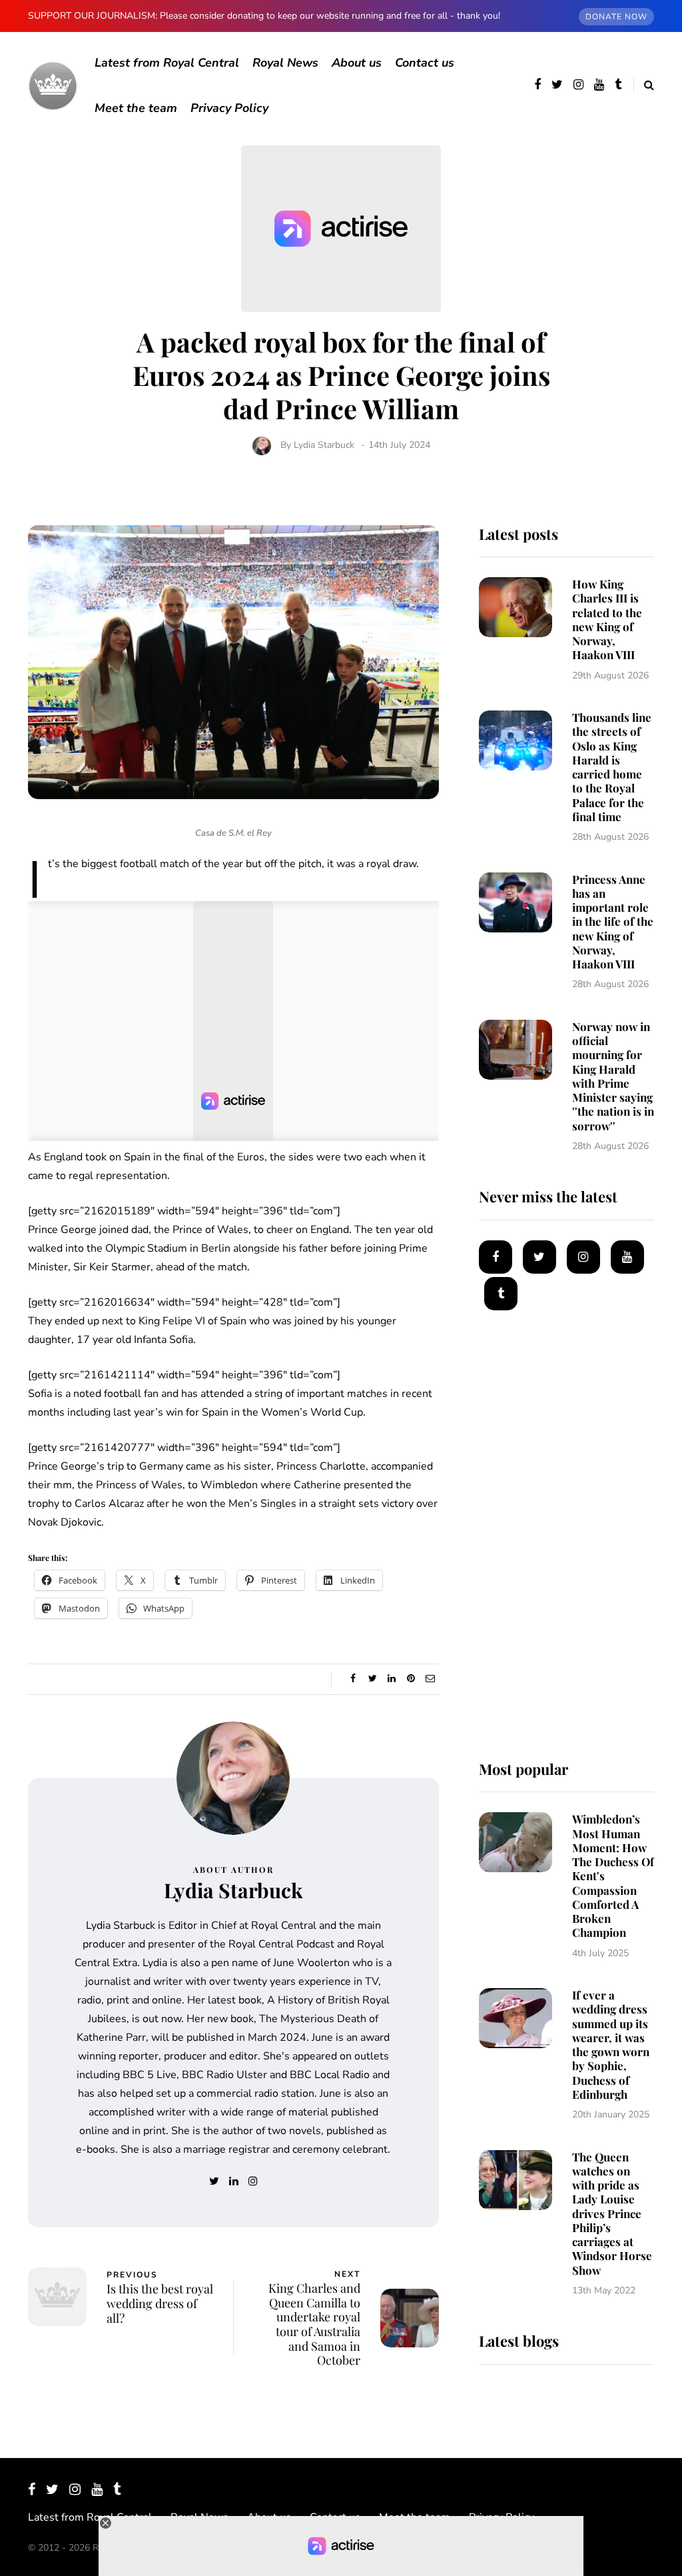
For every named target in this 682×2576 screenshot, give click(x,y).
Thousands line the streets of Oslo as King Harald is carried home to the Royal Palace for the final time (612, 767)
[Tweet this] (373, 1679)
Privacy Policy (229, 108)
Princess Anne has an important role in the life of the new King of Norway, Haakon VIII (613, 922)
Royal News (285, 63)
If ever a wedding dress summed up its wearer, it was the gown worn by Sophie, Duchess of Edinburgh (611, 2044)
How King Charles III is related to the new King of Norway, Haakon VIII (607, 619)
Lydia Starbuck (324, 445)
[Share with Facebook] (353, 1679)
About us (357, 63)
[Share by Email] (431, 1679)
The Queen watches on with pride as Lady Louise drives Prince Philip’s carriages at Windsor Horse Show (612, 2213)
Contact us (425, 63)
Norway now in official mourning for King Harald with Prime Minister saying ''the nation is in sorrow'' (613, 1076)
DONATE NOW (616, 17)
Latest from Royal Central (167, 63)
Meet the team (136, 108)
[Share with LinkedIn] (392, 1679)
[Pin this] (411, 1679)
